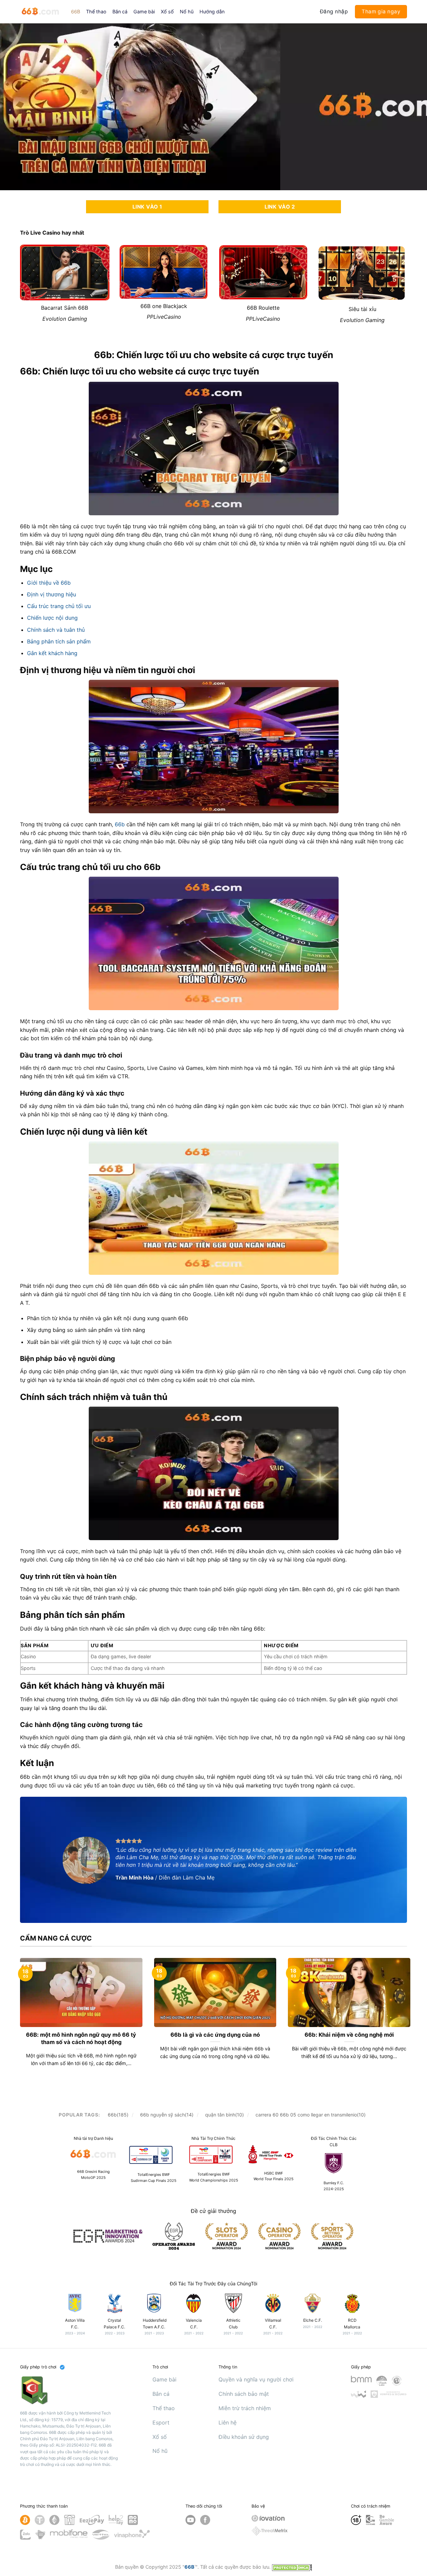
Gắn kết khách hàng (52, 653)
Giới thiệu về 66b (49, 583)
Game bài (144, 12)
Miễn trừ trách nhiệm (245, 2408)
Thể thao (96, 12)
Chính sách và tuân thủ (56, 630)
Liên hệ (228, 2422)
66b (120, 824)
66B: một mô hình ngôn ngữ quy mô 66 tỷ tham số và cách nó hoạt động (81, 2038)
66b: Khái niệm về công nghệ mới (349, 2035)
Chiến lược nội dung (52, 618)
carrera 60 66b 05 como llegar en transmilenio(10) (311, 2115)
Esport (161, 2422)
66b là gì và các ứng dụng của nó (215, 2035)
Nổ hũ (187, 12)
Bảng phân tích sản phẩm (59, 641)
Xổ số (167, 12)
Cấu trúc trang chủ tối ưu (59, 606)
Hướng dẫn (212, 12)
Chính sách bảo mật (244, 2394)
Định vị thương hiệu (52, 594)
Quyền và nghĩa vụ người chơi (256, 2379)
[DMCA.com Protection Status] (292, 2567)
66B (76, 12)
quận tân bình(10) (225, 2115)
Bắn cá (120, 12)
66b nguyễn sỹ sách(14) (167, 2115)
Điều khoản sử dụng (244, 2437)
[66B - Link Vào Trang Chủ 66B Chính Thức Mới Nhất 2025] (41, 12)
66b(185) (118, 2115)
